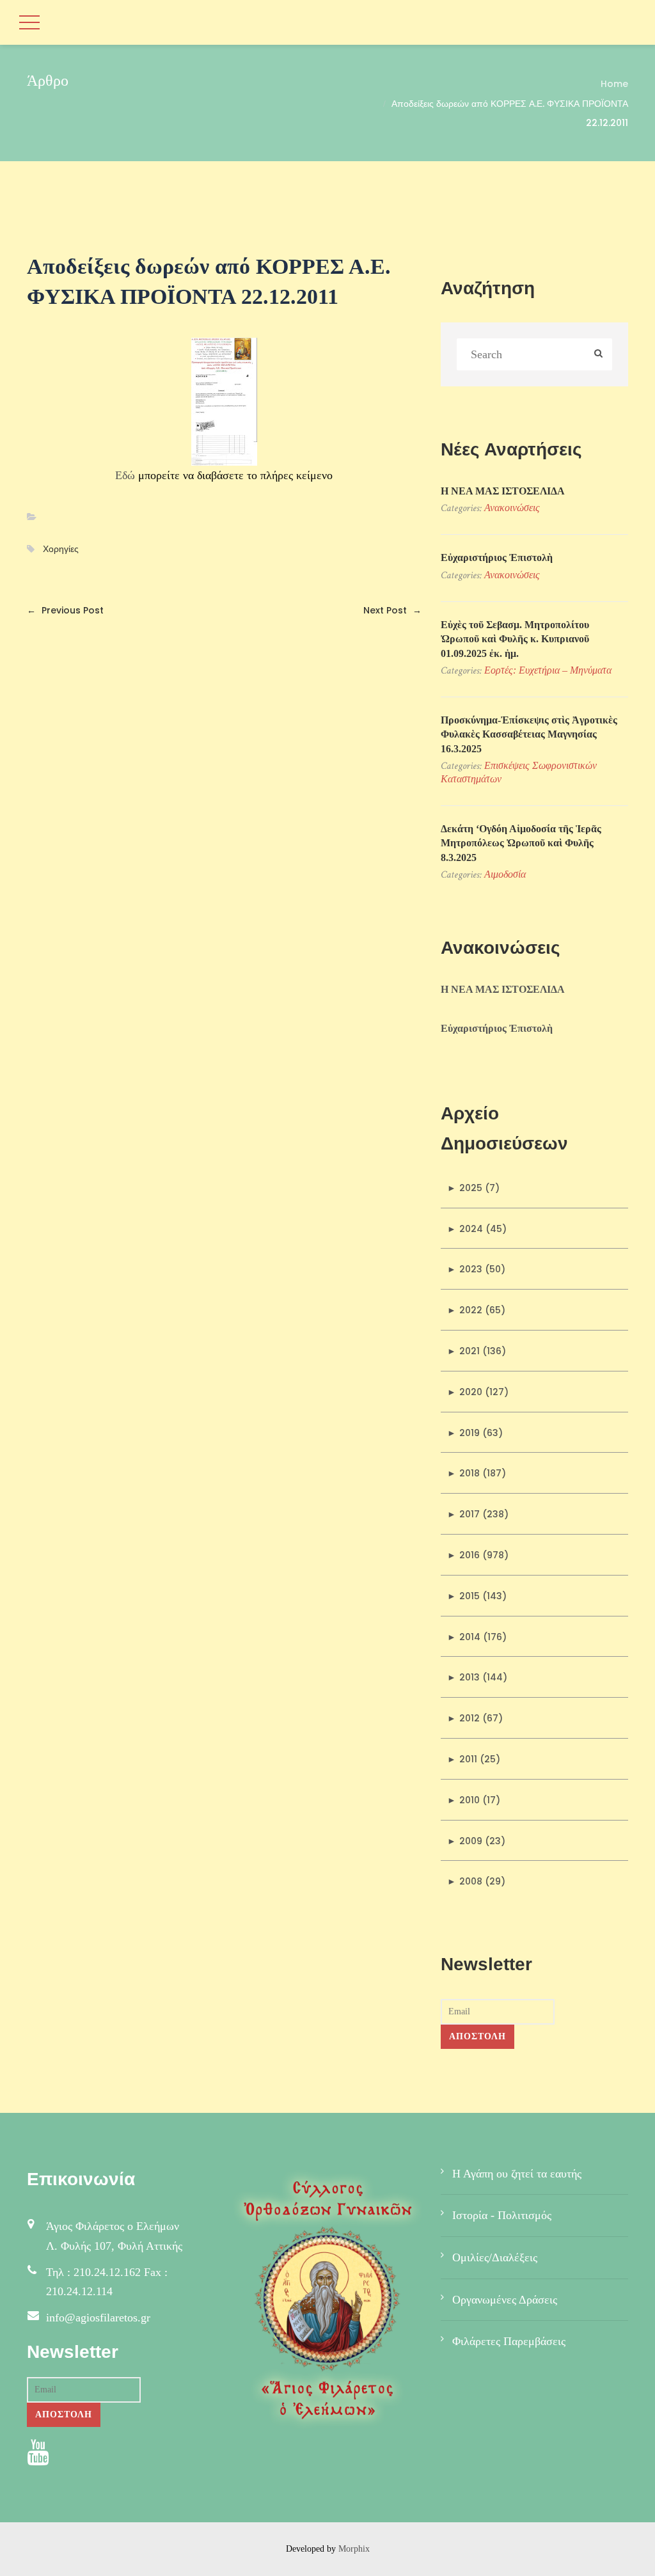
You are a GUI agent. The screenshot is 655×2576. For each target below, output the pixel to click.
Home (614, 84)
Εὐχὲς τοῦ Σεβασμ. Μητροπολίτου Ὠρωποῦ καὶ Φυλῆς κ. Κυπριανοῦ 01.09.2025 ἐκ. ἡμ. (515, 639)
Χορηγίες (61, 549)
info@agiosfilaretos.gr (98, 2318)
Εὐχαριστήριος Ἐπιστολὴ (497, 557)
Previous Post (65, 610)
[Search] (598, 355)
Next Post (392, 610)
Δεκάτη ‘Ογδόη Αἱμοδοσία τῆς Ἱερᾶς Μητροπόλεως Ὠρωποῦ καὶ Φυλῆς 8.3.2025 (521, 843)
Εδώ (125, 475)
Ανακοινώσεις (512, 508)
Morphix (354, 2549)
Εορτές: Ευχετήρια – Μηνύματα (548, 670)
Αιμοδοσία (505, 874)
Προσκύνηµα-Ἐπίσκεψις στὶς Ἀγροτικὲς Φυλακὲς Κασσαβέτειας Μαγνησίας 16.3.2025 (529, 734)
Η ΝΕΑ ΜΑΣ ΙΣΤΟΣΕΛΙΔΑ (503, 491)
